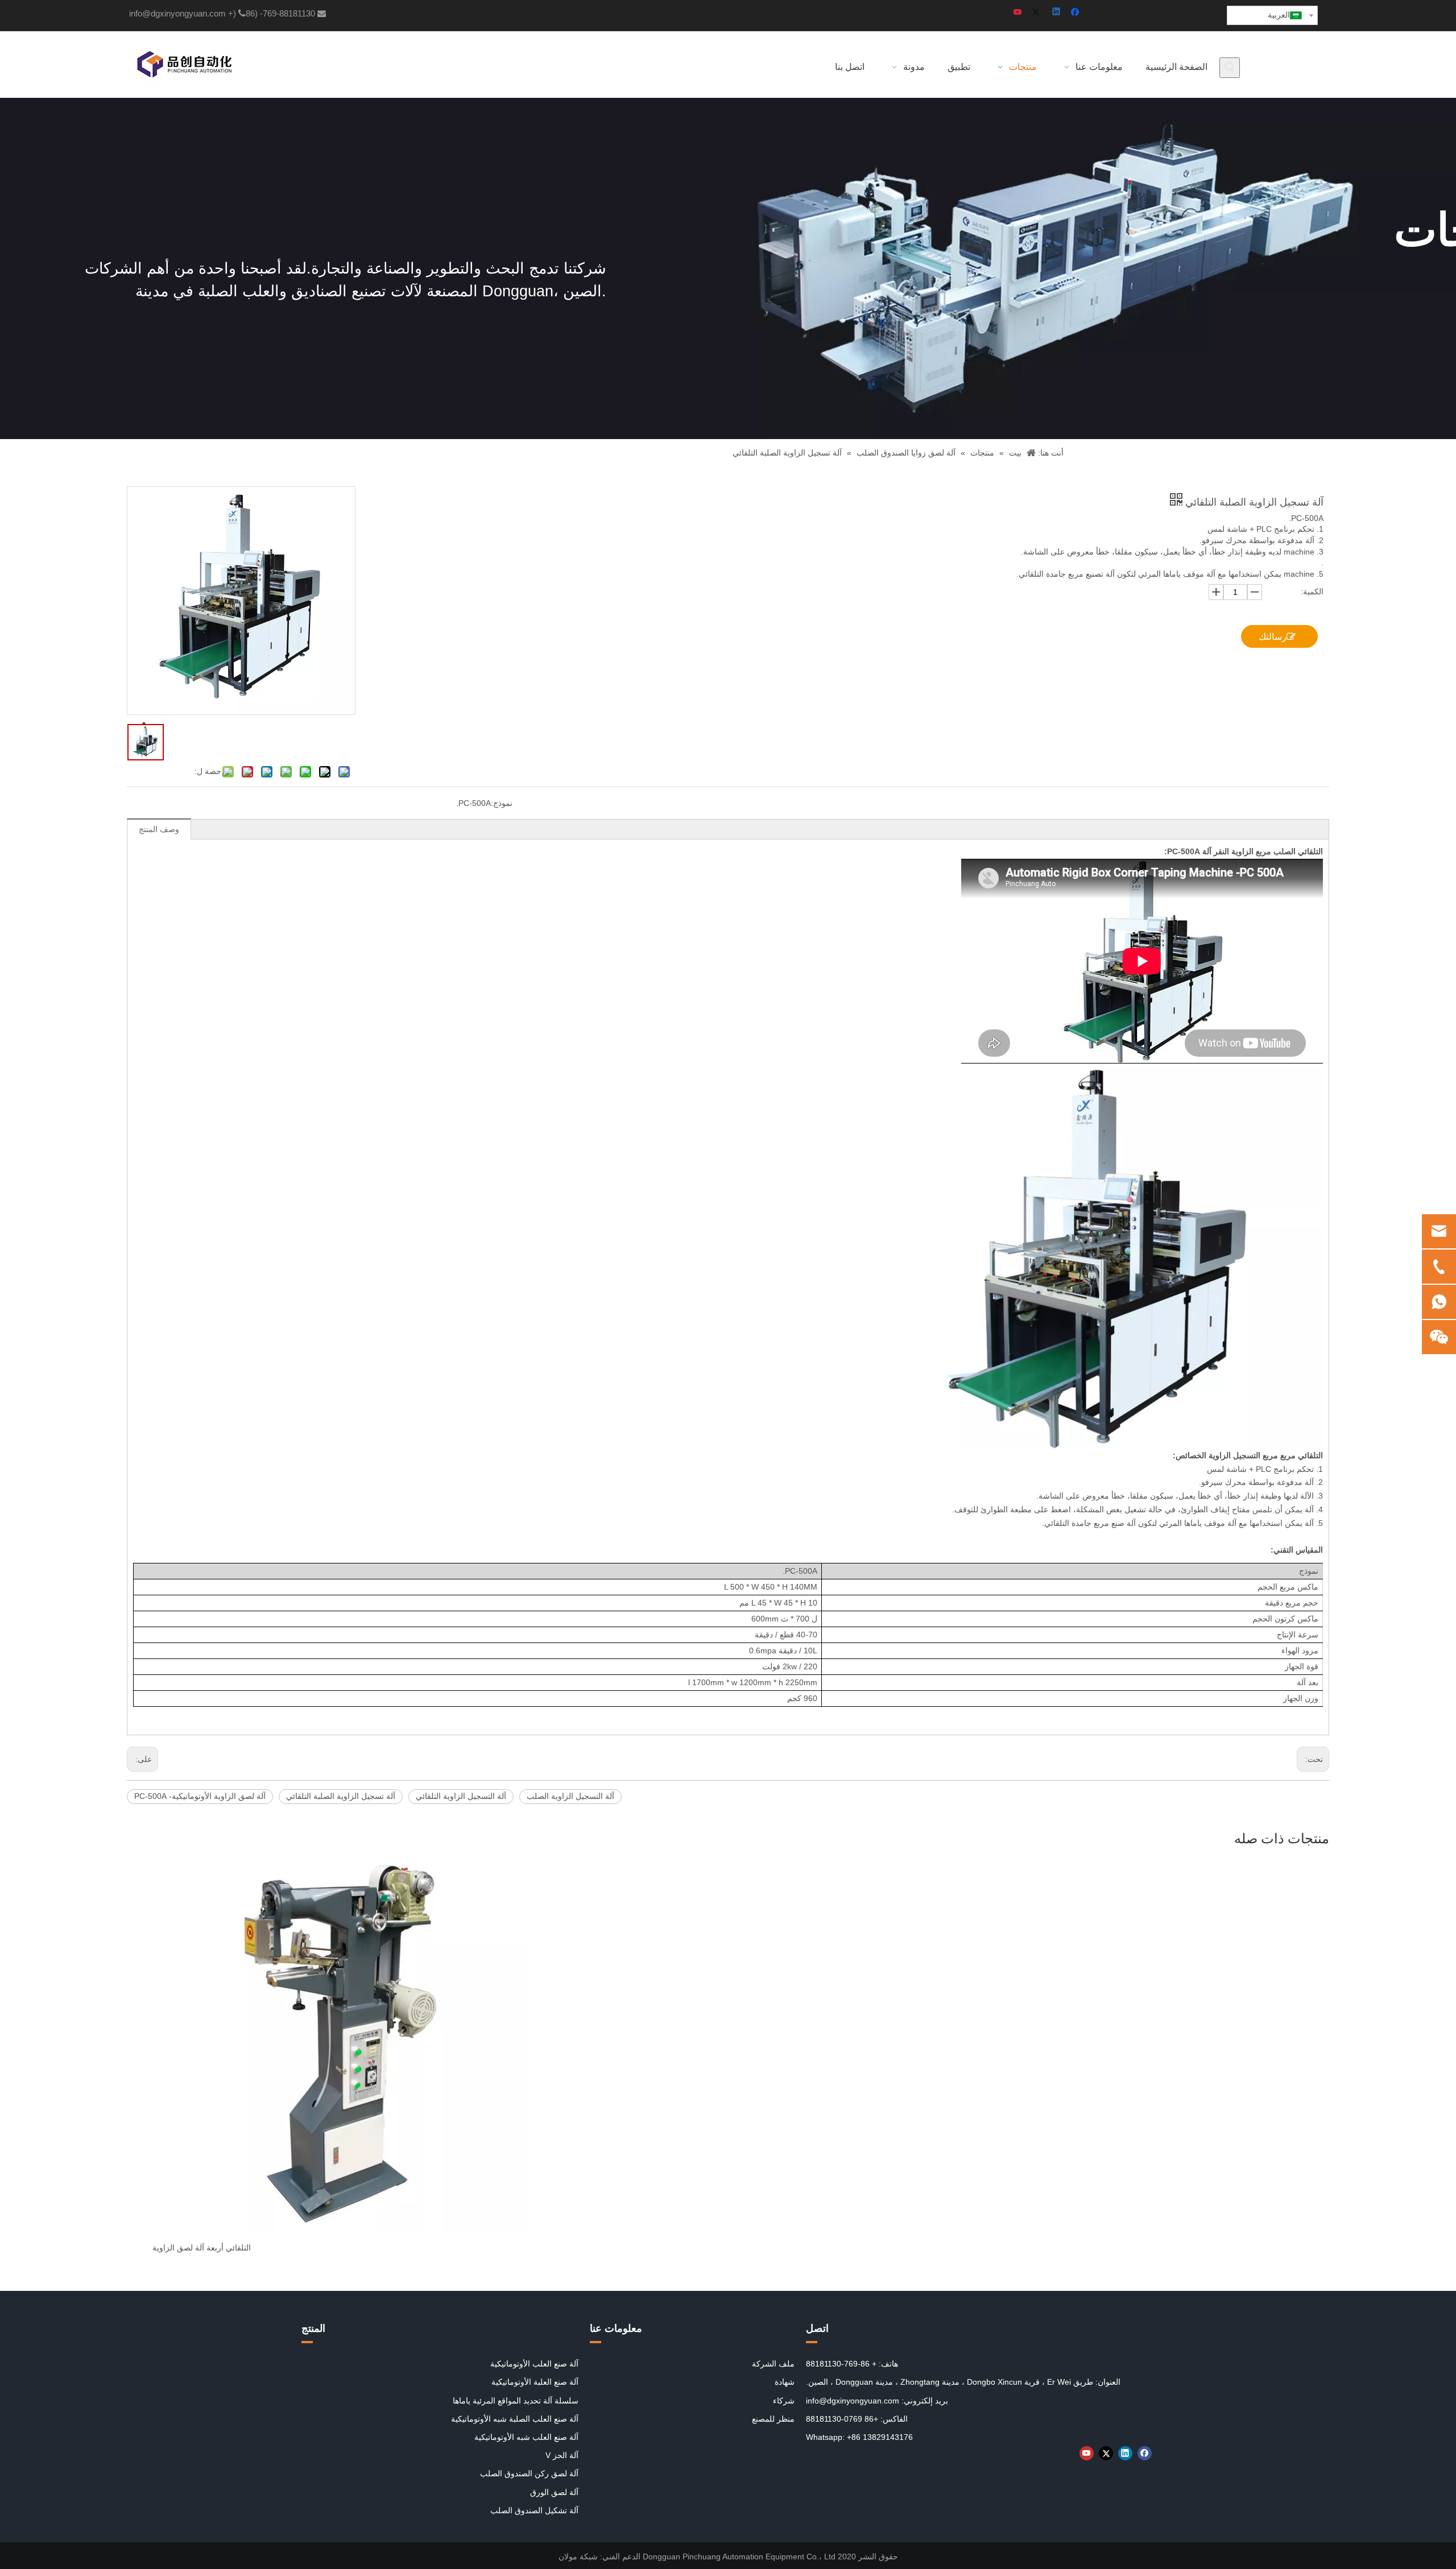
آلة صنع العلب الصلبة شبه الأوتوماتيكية (515, 2419)
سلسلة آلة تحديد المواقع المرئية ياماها (516, 2401)
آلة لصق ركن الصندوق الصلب (529, 2473)
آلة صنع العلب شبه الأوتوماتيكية (526, 2437)
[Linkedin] (1057, 13)
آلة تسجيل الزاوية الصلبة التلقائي (341, 1796)
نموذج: (502, 803)
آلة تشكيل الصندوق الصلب (534, 2510)
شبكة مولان (578, 2556)
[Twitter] (1038, 13)
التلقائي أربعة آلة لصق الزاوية (202, 2248)
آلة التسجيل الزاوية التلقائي (461, 1796)
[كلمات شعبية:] (1230, 68)
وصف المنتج (159, 829)
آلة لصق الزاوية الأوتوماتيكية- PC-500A (200, 1796)
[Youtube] (1018, 13)
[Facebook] (1076, 13)
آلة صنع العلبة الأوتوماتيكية (535, 2382)
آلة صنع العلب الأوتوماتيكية (534, 2364)
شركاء (784, 2401)
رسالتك (1273, 637)
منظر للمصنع (773, 2419)
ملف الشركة (773, 2364)
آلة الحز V (562, 2455)
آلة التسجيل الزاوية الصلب (570, 1796)
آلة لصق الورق (554, 2492)
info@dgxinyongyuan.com (177, 13)
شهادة (785, 2382)
